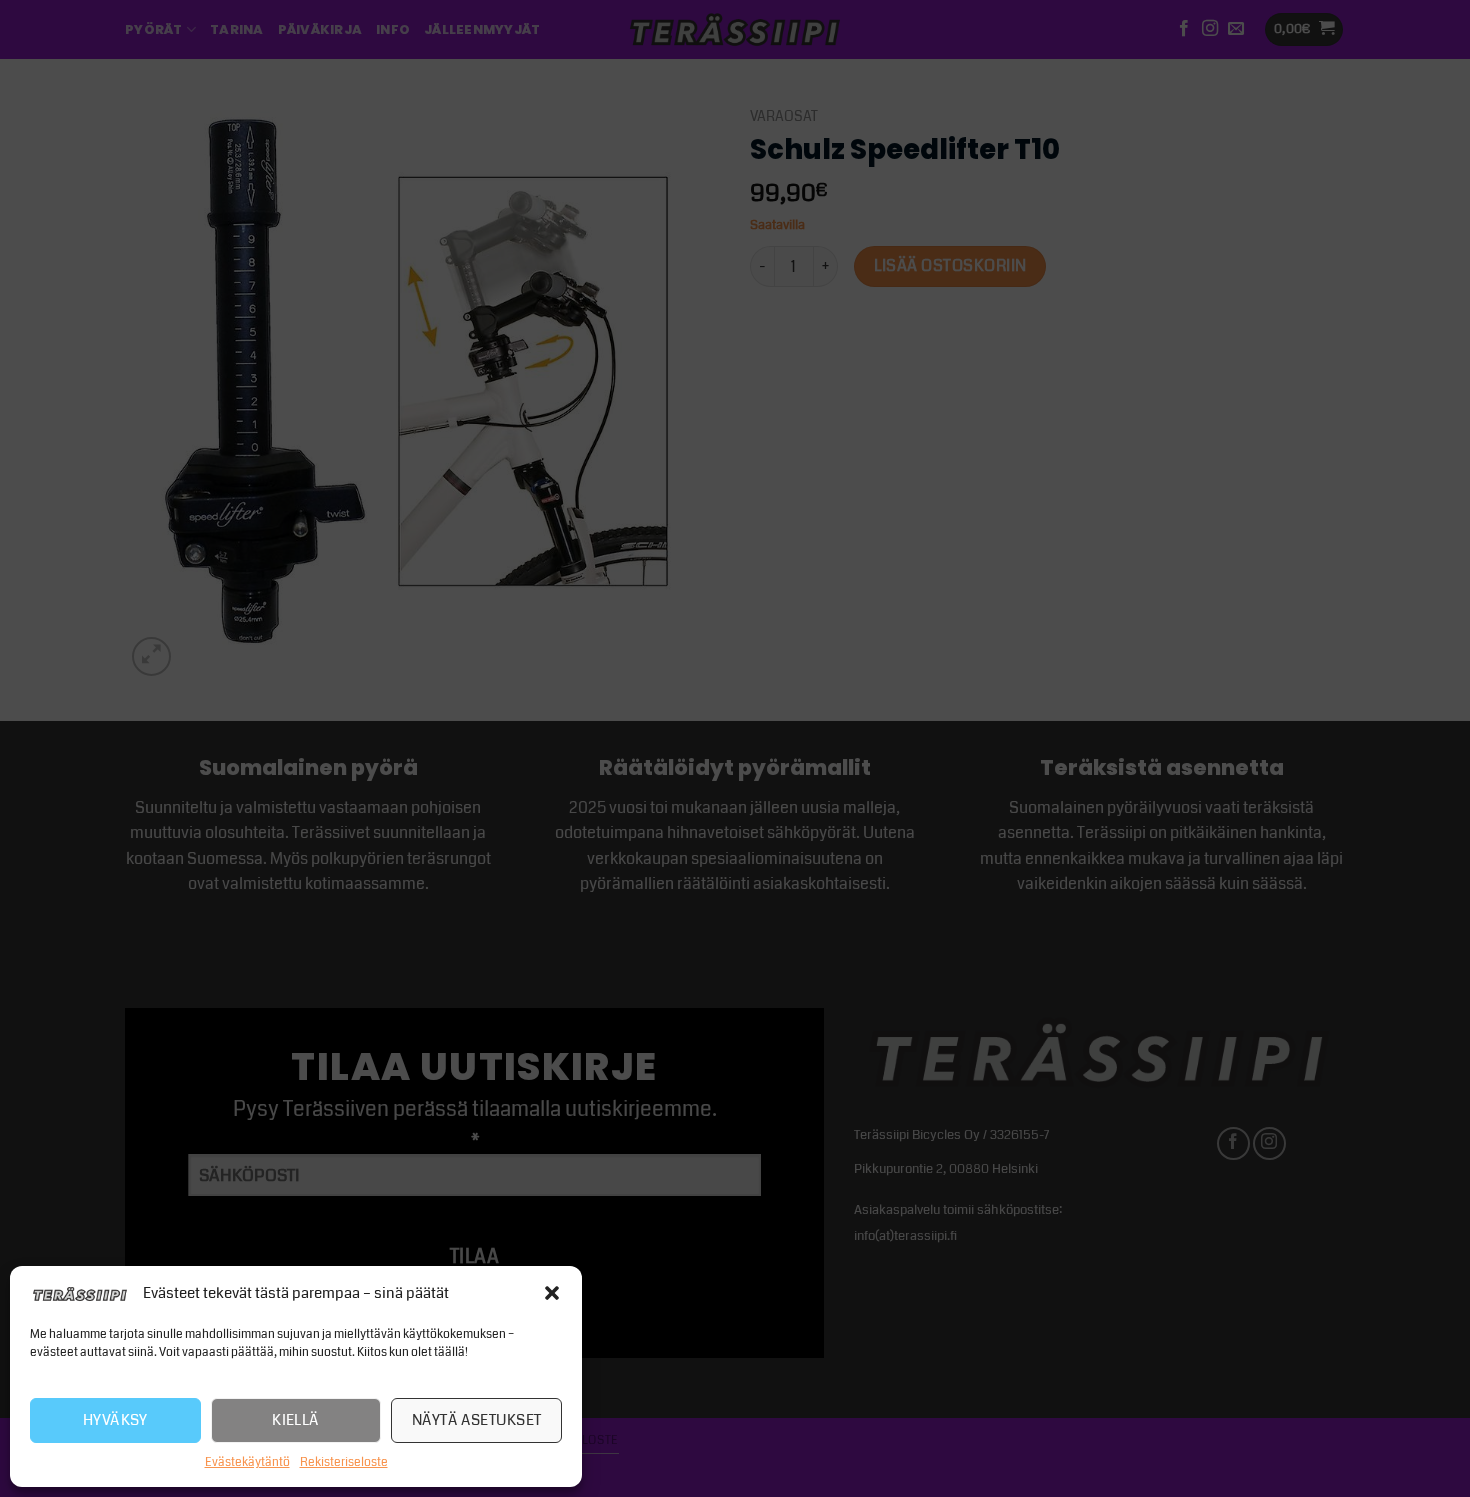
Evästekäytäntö (247, 1462)
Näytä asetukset (477, 1420)
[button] (552, 1293)
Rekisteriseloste (344, 1462)
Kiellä (296, 1420)
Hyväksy (115, 1420)
